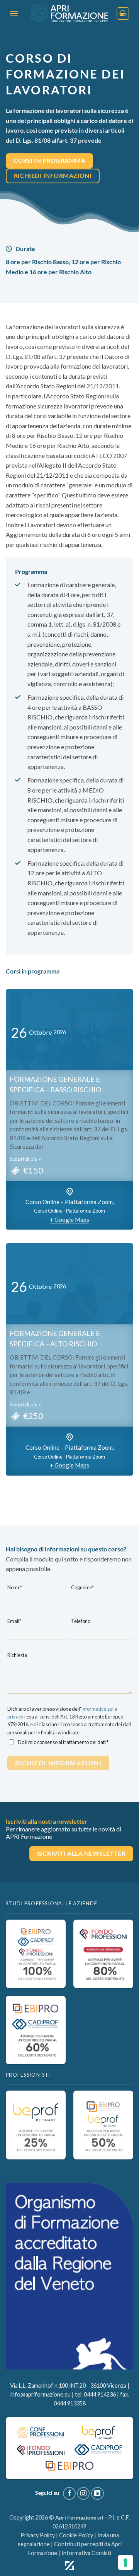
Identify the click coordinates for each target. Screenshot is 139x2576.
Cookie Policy (76, 2535)
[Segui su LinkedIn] (97, 2493)
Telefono (81, 1621)
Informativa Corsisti (86, 2553)
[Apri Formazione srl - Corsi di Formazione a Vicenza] (69, 14)
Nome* (15, 1587)
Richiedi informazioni (58, 1763)
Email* (14, 1621)
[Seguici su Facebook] (69, 2493)
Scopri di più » (25, 1159)
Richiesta (17, 1655)
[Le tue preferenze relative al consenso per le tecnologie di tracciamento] (125, 2562)
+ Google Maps (69, 1220)
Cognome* (82, 1587)
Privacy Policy (38, 2535)
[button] (14, 13)
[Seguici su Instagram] (84, 2493)
